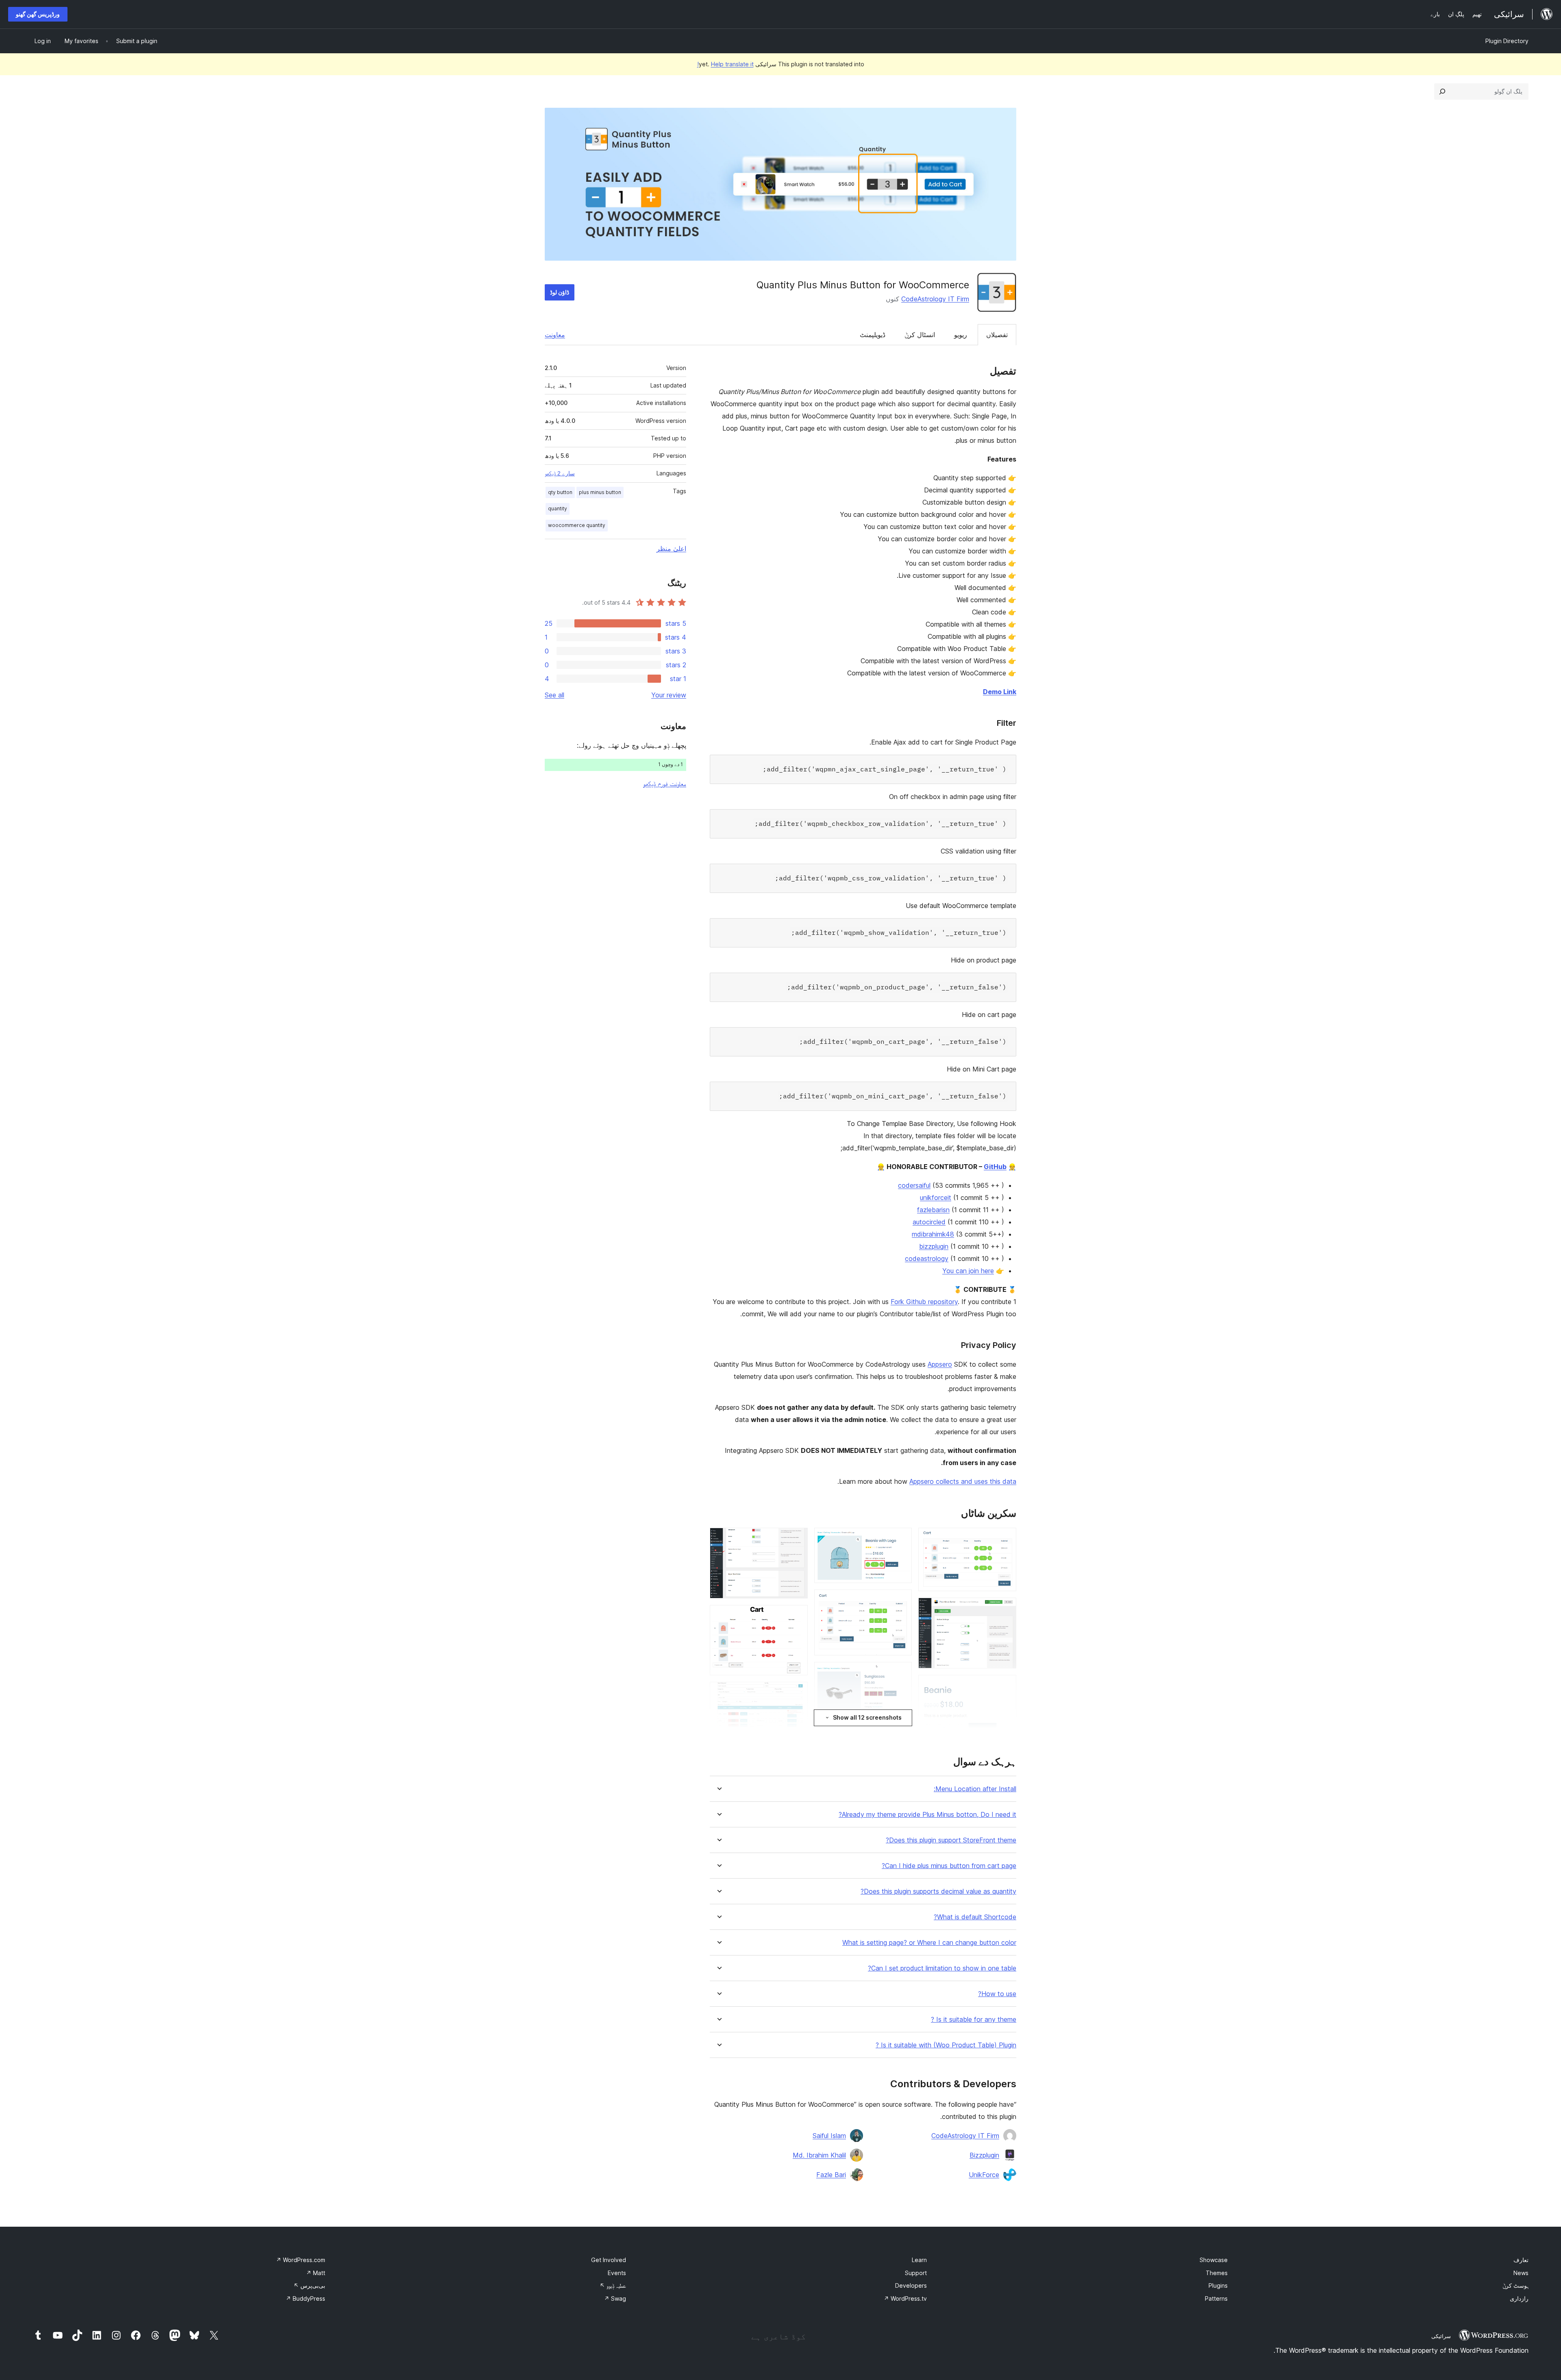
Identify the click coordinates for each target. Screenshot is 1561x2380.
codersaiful (914, 1185)
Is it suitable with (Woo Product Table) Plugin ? (946, 2045)
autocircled (929, 1222)
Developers (911, 2285)
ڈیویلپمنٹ (873, 335)
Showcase (1214, 2260)
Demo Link (1000, 692)
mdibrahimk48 (933, 1234)
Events (617, 2273)
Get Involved (609, 2260)
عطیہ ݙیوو (613, 2285)
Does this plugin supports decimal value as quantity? (938, 1891)
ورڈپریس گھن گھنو (38, 14)
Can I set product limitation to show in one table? (942, 1968)
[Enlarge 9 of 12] (797, 1539)
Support (916, 2273)
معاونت (555, 335)
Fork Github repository (924, 1302)
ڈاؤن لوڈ (560, 292)
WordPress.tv (905, 2298)
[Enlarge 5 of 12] (901, 1539)
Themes (1217, 2273)
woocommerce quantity (577, 525)
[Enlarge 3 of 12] (1005, 1686)
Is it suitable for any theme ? (974, 2020)
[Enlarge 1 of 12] (1005, 1539)
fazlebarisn (933, 1210)
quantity (558, 508)
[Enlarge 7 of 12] (901, 1673)
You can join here (968, 1271)
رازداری (1519, 2298)
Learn (919, 2260)
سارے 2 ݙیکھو (560, 473)
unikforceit (936, 1198)
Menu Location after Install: (975, 1789)
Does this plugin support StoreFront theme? (951, 1840)
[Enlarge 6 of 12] (901, 1600)
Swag (615, 2298)
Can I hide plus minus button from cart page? (949, 1866)
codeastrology (927, 1259)
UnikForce (984, 2175)
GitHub (995, 1167)
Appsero (940, 1364)
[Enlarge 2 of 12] (1005, 1609)
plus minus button (600, 492)
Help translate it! (725, 64)
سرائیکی (1441, 2336)
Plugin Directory (1507, 41)
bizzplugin (934, 1246)
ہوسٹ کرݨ (1515, 2285)
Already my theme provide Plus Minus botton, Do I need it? (927, 1815)
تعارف (1521, 2260)
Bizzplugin (984, 2155)
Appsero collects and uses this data (963, 1481)
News (1521, 2273)
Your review (669, 695)
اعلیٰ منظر (671, 549)
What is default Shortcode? (975, 1917)
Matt (316, 2273)
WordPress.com (301, 2260)
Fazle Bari (831, 2175)
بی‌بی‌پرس (309, 2285)
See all (554, 695)
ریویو (961, 335)
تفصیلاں (997, 335)
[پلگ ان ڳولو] (1442, 91)
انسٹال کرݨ (920, 335)
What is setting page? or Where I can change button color (929, 1943)
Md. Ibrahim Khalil (819, 2155)
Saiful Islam (829, 2136)
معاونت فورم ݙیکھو (665, 784)
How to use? (997, 1994)
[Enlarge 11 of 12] (797, 1693)
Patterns (1216, 2298)
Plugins (1218, 2285)
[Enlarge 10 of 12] (797, 1616)
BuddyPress (305, 2298)
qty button (560, 492)
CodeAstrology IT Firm (935, 299)
